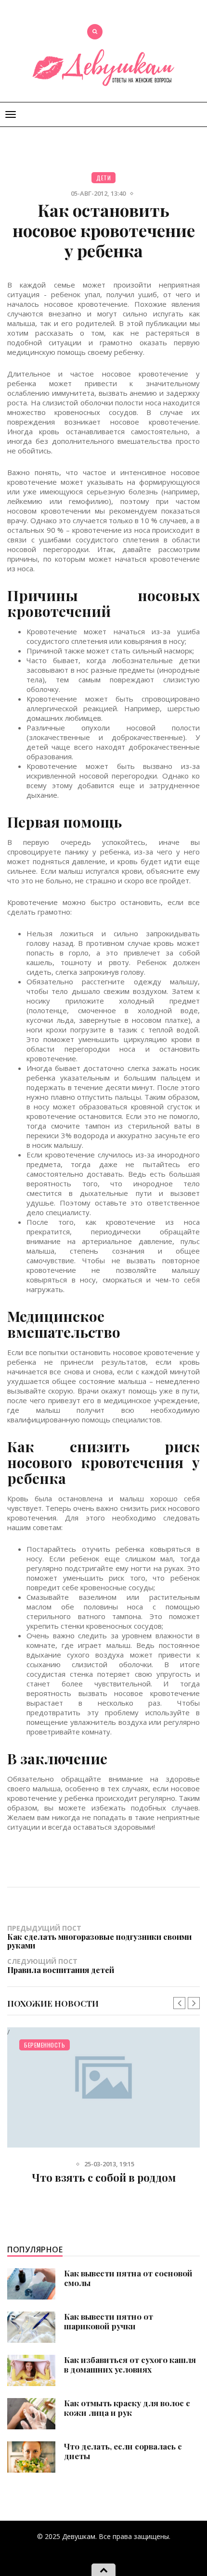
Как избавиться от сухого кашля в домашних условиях (130, 2364)
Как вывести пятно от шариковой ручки (109, 2321)
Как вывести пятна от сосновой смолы (128, 2278)
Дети (103, 178)
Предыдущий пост (99, 1936)
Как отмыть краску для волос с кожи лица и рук (127, 2408)
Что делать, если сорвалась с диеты (123, 2451)
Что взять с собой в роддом (104, 2177)
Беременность (45, 2045)
